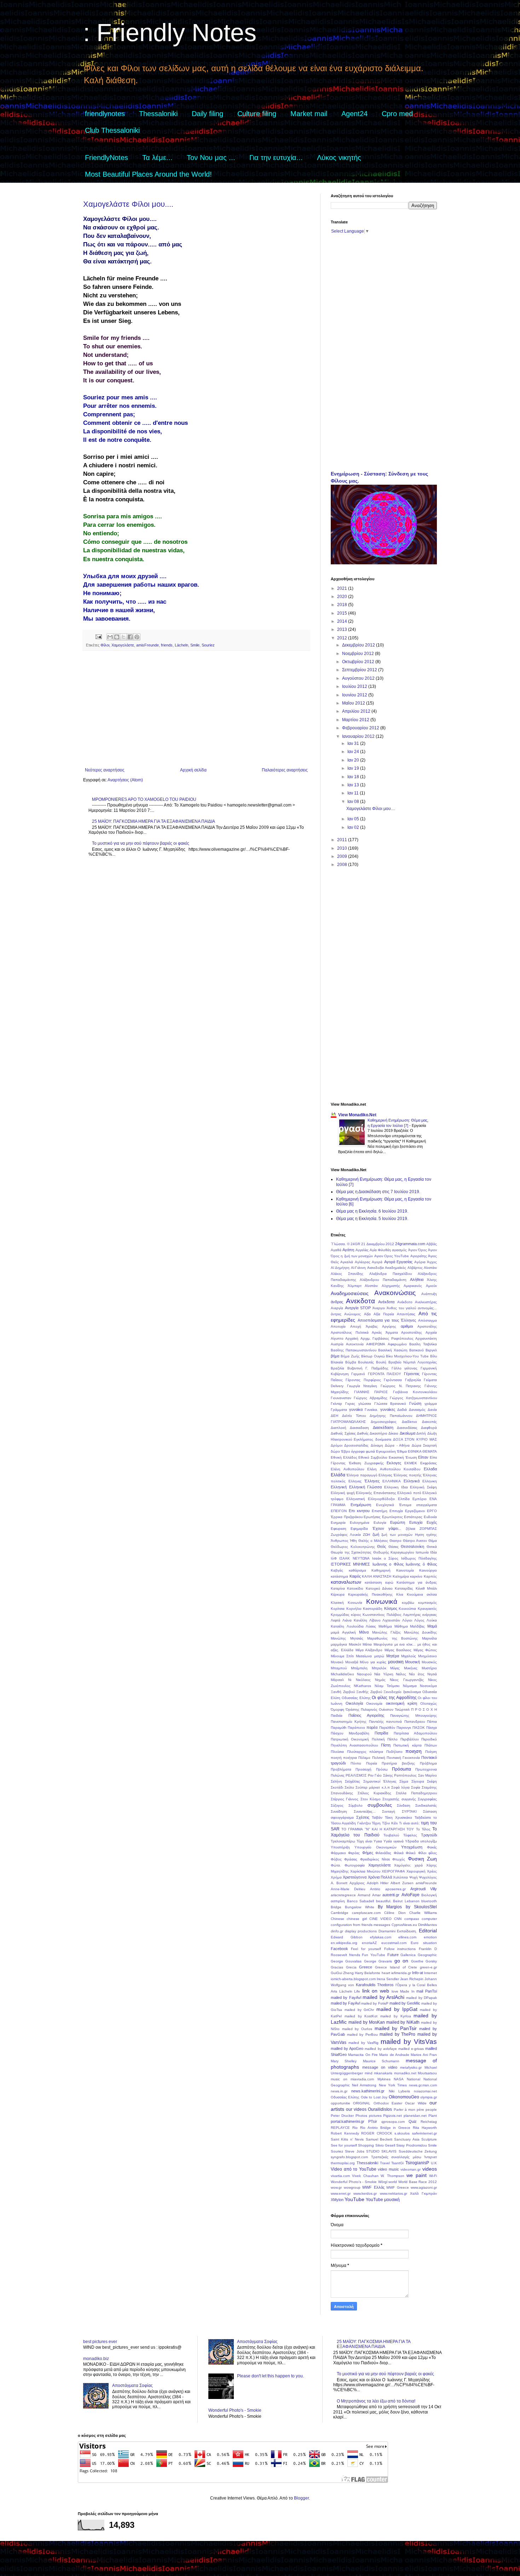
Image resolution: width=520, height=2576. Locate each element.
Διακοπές (429, 1422)
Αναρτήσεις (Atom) (125, 780)
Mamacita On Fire (363, 2055)
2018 (343, 605)
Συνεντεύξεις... (365, 1811)
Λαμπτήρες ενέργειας (420, 1615)
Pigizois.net (392, 2116)
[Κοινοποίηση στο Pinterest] (137, 637)
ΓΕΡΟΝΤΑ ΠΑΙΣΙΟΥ (385, 1374)
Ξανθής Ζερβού (369, 1692)
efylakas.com (381, 1937)
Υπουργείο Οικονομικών (375, 1847)
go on (401, 1961)
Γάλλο (397, 1368)
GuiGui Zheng (342, 1973)
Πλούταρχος (357, 1752)
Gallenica (408, 1955)
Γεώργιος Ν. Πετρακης (401, 1386)
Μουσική (412, 1662)
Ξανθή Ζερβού (343, 1692)
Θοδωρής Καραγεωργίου (394, 1552)
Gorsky (431, 1961)
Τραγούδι (429, 1835)
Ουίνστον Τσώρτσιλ (394, 1709)
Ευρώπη (398, 1522)
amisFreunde (148, 645)
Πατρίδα (381, 1733)
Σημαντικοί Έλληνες (380, 1781)
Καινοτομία (405, 1570)
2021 (343, 588)
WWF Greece (398, 2187)
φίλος (433, 1853)
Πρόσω (382, 1769)
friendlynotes (105, 114)
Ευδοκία (430, 1517)
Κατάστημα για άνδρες (417, 1582)
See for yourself (344, 2145)
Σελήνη (336, 1781)
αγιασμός (399, 1250)
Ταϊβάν (377, 1817)
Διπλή (421, 1433)
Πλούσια (337, 1752)
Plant (433, 2116)
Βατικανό (417, 1350)
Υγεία (388, 1841)
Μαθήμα (385, 1626)
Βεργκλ (431, 1350)
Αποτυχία (338, 1326)
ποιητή (336, 1758)
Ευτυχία (416, 1522)
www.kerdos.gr (365, 2193)
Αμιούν (431, 1286)
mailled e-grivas (411, 2049)
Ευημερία (338, 1523)
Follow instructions (400, 1949)
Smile (195, 645)
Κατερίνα (338, 1588)
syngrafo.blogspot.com (349, 2157)
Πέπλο (392, 1739)
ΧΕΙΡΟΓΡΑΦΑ (393, 1871)
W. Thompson (392, 2176)
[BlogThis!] (117, 637)
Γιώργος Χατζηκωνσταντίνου (413, 1398)
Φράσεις (351, 1859)
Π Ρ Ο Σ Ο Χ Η (424, 1709)
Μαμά (432, 1626)
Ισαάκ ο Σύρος (385, 1558)
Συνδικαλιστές (426, 1805)
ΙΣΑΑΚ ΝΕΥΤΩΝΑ (354, 1558)
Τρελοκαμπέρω (343, 1841)
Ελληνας (385, 1475)
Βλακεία (337, 1362)
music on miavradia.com (352, 2079)
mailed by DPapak (421, 1998)
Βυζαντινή (355, 1368)
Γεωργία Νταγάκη (362, 1386)
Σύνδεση (404, 1805)
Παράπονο (356, 1728)
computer (429, 1919)
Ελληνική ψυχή (343, 1493)
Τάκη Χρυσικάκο (398, 1817)
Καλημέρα (401, 1576)
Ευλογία (380, 1523)
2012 (343, 638)
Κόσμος (391, 1608)
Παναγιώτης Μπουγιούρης (414, 1716)
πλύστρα (376, 1752)
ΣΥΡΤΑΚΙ (409, 1811)
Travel (385, 2163)
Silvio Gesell (385, 2145)
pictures (375, 2116)
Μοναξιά (352, 1662)
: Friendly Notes (170, 33)
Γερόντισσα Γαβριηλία (402, 1380)
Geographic (427, 1955)
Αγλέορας (363, 1262)
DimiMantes (427, 1925)
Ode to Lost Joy (374, 2097)
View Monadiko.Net (357, 1115)
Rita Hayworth (425, 2128)
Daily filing (207, 114)
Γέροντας (412, 1374)
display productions (361, 1931)
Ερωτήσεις (372, 1517)
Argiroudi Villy (424, 1889)
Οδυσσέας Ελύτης (356, 1698)
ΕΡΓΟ (432, 1511)
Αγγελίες (362, 1250)
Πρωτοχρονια (426, 1769)
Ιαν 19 (354, 768)
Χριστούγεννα (355, 1877)
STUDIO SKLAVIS (381, 2151)
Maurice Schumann (381, 2061)
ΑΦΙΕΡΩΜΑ (376, 1344)
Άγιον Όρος (418, 1250)
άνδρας (337, 1302)
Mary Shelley (344, 2061)
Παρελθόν (387, 1728)
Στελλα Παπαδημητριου (416, 1793)
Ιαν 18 (354, 777)
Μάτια (367, 1644)
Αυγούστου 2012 (359, 678)
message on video (380, 2067)
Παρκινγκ (404, 1728)
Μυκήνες (411, 1668)
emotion (430, 1937)
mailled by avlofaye (381, 2049)
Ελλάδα (338, 1475)
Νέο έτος (417, 1674)
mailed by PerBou (362, 2034)
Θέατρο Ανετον (415, 1541)
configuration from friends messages (360, 1925)
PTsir (373, 2121)
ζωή (376, 1534)
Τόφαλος (410, 1835)
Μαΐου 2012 (354, 703)
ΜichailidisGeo (342, 1674)
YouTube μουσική (383, 2200)
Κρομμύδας (340, 1615)
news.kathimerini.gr (368, 2091)
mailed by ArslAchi (383, 1997)
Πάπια (432, 1722)
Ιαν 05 (354, 819)
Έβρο (346, 1451)
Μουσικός (429, 1662)
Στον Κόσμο (371, 1799)
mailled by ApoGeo (347, 2048)
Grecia (351, 1967)
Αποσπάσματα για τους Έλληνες (387, 1320)
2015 (343, 613)
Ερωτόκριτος (392, 1517)
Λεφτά (336, 1620)
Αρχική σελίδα (193, 770)
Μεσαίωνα (364, 1656)
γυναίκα (356, 1409)
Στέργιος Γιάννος (345, 1799)
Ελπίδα (404, 1499)
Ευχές (432, 1522)
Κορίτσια (338, 1609)
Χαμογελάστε (123, 645)
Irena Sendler (388, 1979)
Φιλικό (411, 1853)
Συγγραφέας (427, 1799)
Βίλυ (434, 1356)
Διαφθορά (429, 1428)
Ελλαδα (430, 1469)
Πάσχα (432, 1728)
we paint (416, 2175)
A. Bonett (339, 1883)
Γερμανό (358, 1374)
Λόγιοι (407, 1620)
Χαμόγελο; (403, 1865)
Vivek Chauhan (365, 2176)
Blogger (301, 2498)
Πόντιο (356, 1763)
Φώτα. (336, 1865)
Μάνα (364, 1632)
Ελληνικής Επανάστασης (376, 1493)
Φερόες (354, 1853)
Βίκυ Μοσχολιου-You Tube (407, 1356)
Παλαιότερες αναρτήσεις (285, 770)
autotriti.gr (391, 1895)
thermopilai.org (343, 2163)
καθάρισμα (357, 1570)
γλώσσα (365, 1404)
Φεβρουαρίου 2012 (361, 728)
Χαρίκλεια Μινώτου (365, 1871)
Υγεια (378, 1841)
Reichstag (429, 2122)
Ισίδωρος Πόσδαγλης (419, 1558)
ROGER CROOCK (377, 2133)
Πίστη (386, 1745)
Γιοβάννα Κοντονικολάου (415, 1392)
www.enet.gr (341, 2193)
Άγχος (432, 1262)
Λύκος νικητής (339, 158)
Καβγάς (337, 1570)
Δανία (432, 1410)
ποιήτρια (350, 1758)
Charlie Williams (423, 1913)
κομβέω (408, 1603)
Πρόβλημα (428, 1763)
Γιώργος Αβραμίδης (370, 1398)
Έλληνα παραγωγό (362, 1475)
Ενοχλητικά (385, 1505)
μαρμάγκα (339, 1644)
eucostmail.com (394, 1943)
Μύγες (395, 1668)
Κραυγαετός (427, 1609)
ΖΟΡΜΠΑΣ (428, 1529)
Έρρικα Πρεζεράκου (347, 1517)
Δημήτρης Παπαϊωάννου (391, 1416)
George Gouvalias (346, 1961)
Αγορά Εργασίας (398, 1262)
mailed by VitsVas (409, 2042)
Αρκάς (377, 1332)
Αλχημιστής (391, 1286)
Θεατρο (395, 1541)
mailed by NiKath (403, 2022)
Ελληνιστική (356, 1499)
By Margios (390, 1907)
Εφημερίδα (359, 1529)
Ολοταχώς (429, 1703)
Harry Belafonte (368, 1973)
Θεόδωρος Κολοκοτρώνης (353, 1547)
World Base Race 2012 (418, 2182)
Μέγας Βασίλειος (398, 1650)
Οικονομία (374, 1703)
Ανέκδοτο (405, 1302)
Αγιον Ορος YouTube (392, 1256)
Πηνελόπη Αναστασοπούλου (354, 1745)
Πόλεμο (364, 1758)
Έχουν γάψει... (387, 1528)
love (395, 1991)
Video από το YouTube (354, 2169)
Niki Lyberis (399, 2091)
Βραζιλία (337, 1368)
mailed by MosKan (367, 2022)
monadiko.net (405, 2073)
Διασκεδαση (359, 1428)
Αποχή (356, 1326)
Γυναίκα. (371, 1410)
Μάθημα (401, 1626)
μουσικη (396, 1662)
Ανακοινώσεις (395, 1293)
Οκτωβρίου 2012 (359, 662)
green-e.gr (428, 1967)
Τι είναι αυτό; (409, 1823)
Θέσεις (394, 1547)
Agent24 (354, 114)
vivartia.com (340, 2176)
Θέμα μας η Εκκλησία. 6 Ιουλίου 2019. (372, 1211)
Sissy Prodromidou (411, 2145)
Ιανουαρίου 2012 (359, 736)
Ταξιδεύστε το (426, 1817)
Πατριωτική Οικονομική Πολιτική (358, 1739)
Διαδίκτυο (409, 1422)
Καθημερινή (381, 1570)
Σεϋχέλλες (353, 1781)
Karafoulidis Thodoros (375, 1985)
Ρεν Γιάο (375, 1775)
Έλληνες (372, 1481)
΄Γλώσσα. (338, 1244)
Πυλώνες (338, 1775)
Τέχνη (376, 1823)
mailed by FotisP (375, 2003)
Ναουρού (364, 1674)
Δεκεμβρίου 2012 (359, 645)
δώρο (335, 1451)
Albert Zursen (402, 1883)
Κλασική (337, 1603)
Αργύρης (389, 1326)
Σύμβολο (356, 1805)
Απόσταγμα (427, 1320)
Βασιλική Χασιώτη (393, 1350)
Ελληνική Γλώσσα (366, 1487)
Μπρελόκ (379, 1668)
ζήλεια (411, 1529)
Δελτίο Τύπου (354, 1416)
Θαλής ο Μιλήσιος (373, 1541)
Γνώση (415, 1403)
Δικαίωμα (408, 1433)
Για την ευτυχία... (276, 158)
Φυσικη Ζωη (422, 1859)
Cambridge (340, 1913)
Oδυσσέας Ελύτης (345, 2097)
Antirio (375, 1889)
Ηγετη (420, 1535)
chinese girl (357, 1919)
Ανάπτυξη (429, 1294)
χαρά (419, 1865)
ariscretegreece (343, 1895)
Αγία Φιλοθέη (380, 1250)
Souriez (208, 645)
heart (386, 1973)
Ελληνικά (412, 1481)
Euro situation (424, 1943)
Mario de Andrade (394, 2055)
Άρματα (392, 1332)
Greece (366, 1967)
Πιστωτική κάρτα (407, 1745)
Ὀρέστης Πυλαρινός (362, 1709)
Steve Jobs (354, 2151)
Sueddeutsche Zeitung (418, 2151)
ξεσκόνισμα (412, 1692)
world (393, 2182)
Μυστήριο (429, 1668)
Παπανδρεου (415, 1722)
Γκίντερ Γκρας (343, 1404)
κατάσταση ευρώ (379, 1582)
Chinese (337, 1919)
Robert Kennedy (345, 2133)
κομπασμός (427, 1603)
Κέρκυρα (338, 1594)
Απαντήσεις (406, 1314)
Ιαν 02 (354, 827)
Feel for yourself (366, 1949)
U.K (434, 2163)
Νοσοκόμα (428, 1686)
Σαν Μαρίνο (427, 1775)
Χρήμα (336, 1877)
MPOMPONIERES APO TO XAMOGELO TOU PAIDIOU (144, 799)
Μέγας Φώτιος (425, 1650)
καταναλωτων (346, 1582)
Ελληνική (339, 1487)
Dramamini (387, 1931)
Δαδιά (402, 1410)
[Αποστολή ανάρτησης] (98, 637)
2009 (343, 856)
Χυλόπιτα (400, 1877)
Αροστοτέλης (412, 1332)
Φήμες (368, 1853)
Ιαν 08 (354, 802)
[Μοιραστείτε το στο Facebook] (130, 637)
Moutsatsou (427, 2073)
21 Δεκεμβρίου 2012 (378, 1244)
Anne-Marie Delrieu (348, 1889)
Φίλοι (105, 645)
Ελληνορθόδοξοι (381, 1499)
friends (167, 645)
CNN (398, 1919)
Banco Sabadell (361, 1901)
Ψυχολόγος (428, 1877)
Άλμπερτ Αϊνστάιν (363, 1286)
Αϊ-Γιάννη (358, 1268)
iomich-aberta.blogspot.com (353, 1979)
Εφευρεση (339, 1529)
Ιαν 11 (354, 793)
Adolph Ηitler (378, 1883)
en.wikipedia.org (344, 1943)
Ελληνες (355, 1481)
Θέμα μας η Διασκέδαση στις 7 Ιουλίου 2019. (378, 1192)
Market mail (309, 114)
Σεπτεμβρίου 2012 (360, 670)
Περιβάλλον (410, 1739)
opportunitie (340, 2103)
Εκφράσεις (429, 1463)
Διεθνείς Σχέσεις (343, 1433)
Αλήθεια (417, 1280)
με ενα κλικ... (405, 1644)
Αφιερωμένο (397, 1344)
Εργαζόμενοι (415, 1511)
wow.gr (336, 2187)
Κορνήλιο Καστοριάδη (365, 1609)
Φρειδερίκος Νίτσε (375, 1859)
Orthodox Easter (388, 2103)
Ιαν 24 (354, 752)
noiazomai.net (425, 2091)
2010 (343, 848)
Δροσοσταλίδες (356, 1445)
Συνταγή (389, 1811)
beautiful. (384, 1901)
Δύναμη (377, 1445)
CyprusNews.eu (404, 1925)
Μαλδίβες (417, 1626)
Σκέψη (432, 1781)
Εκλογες (394, 1463)
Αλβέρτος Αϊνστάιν (422, 1268)
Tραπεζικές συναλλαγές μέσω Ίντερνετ (404, 2157)
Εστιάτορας (413, 1517)
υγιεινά (398, 1841)
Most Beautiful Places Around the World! (148, 174)
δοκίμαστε (383, 1439)
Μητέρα (393, 1656)
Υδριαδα (412, 1841)
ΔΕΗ (334, 1416)
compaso (412, 1919)
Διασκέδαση (383, 1427)
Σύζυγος (337, 1805)
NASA (399, 2079)
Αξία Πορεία (384, 1314)
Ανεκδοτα (360, 1301)
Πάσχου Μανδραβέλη (350, 1733)
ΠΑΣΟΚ (419, 1728)
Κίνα (400, 1594)
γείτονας (411, 1368)
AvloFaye (411, 1895)
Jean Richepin (412, 1979)
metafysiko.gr (411, 2067)
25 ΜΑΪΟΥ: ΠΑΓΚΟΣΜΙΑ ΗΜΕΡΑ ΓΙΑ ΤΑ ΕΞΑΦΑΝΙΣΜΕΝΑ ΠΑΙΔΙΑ (154, 821)
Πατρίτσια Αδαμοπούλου (415, 1733)
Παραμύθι (339, 1728)
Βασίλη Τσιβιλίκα (423, 1344)
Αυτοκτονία (355, 1344)
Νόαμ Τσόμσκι (387, 1686)
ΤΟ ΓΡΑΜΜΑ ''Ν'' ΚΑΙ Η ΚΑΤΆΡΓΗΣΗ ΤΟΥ (378, 1829)
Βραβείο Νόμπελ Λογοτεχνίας (413, 1362)
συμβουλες (380, 1805)
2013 (343, 629)
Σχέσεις (363, 1817)
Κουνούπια (407, 1609)
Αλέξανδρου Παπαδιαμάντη (383, 1280)
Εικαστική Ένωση (403, 1457)
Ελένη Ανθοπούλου (347, 1469)
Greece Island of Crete (396, 1967)
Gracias (337, 1967)
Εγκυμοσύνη (386, 1451)
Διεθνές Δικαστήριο (372, 1433)
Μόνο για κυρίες (373, 1662)
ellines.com (407, 1937)
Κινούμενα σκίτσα (422, 1594)
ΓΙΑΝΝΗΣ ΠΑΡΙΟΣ (371, 1392)
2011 (343, 840)
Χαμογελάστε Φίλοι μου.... (128, 204)
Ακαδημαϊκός (395, 1268)
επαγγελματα (427, 1505)
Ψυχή (414, 1877)
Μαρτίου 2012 (356, 720)
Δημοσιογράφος (384, 1422)
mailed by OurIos (357, 2029)
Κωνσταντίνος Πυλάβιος (382, 1615)
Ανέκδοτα (386, 1302)
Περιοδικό (429, 1739)
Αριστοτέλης (427, 1326)
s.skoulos (402, 2133)
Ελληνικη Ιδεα (396, 1487)
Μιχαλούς (409, 1656)
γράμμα (431, 1404)
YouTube (354, 2199)
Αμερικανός (413, 1286)
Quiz (413, 2121)
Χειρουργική (416, 1871)
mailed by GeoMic (405, 2003)
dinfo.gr (337, 1931)
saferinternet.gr (424, 2133)
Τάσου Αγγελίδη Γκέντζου (351, 1823)
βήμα (335, 1356)
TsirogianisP (417, 2163)
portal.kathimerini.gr (348, 2121)
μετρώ (379, 1656)
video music (388, 2169)
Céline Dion (395, 1913)
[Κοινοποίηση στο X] (123, 637)
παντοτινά (394, 1722)
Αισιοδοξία (375, 1268)
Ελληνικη (430, 1481)
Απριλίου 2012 (357, 711)
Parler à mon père (409, 2110)
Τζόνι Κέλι (390, 1823)
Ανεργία (337, 1308)
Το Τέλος (423, 1829)
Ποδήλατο (394, 1752)
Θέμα (433, 1541)
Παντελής (376, 1722)
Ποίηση (431, 1752)
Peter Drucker (342, 2116)
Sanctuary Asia (407, 2139)
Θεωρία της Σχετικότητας (351, 1552)
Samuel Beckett (379, 2139)
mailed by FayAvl (346, 1997)
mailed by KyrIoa (396, 2016)
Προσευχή (363, 1769)
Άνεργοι (379, 1308)
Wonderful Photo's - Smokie (354, 2182)
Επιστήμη (380, 1511)
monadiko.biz (96, 2359)
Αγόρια (420, 1262)
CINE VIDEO (380, 1919)
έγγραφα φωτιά (363, 1451)
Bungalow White (359, 1907)
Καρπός (430, 1576)
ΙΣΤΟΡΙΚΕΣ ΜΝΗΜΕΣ (350, 1564)
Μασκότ (355, 1644)
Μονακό (337, 1662)
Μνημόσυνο (427, 1656)
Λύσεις (371, 1626)
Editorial (428, 1931)
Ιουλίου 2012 (355, 686)
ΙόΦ (334, 1558)
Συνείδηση (339, 1811)
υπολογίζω (429, 1841)
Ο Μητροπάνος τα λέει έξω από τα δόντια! (376, 2401)
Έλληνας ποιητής (407, 1475)
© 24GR (354, 1244)
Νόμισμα (410, 1686)
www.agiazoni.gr (424, 2187)
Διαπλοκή (339, 1428)
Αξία (367, 1314)
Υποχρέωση (412, 1847)
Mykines (384, 2079)
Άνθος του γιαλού (401, 1308)
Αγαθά (336, 1250)
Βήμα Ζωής (350, 1356)
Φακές (432, 1847)
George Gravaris (378, 1961)
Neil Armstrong (364, 2085)
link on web (376, 1991)
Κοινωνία (355, 1603)
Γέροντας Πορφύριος (363, 1380)
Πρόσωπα (401, 1769)
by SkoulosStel (421, 1907)
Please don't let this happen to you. (270, 2376)
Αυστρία (337, 1344)
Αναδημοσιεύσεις (350, 1293)
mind (369, 2073)
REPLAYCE (340, 2128)
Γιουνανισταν (341, 1398)
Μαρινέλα (429, 1638)
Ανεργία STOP (358, 1308)
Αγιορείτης (419, 1256)
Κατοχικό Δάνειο (379, 1588)
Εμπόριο (420, 1499)
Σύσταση (430, 1811)
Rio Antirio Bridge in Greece (385, 2128)
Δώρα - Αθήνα (397, 1445)
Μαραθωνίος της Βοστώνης (392, 1638)
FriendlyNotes (106, 158)
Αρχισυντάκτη (426, 1338)
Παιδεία (337, 1716)
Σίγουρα (418, 1781)
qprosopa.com (393, 2122)
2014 (343, 621)
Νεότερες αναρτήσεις (105, 770)
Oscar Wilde (416, 2103)
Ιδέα (434, 1552)
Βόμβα (351, 1362)
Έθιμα (402, 1451)
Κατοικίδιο (355, 1588)
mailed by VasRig (363, 2043)
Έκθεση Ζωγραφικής (366, 1463)
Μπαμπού (339, 1668)
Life (357, 1991)
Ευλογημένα (360, 1523)
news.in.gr (339, 2091)
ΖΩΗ (366, 1535)
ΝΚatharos (362, 1686)
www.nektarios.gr (394, 2193)
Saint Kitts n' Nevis (347, 2139)
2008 (343, 865)
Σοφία (416, 1787)
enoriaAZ (369, 1943)
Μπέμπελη (359, 1668)
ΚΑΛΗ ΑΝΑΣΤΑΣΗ (377, 1576)
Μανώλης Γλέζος (386, 1632)
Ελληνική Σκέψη (423, 1487)
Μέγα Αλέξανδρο (369, 1650)
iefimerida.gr (401, 1973)
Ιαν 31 (354, 743)
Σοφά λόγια (400, 1787)
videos (430, 2169)
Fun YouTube (374, 1955)
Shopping (366, 2145)
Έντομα (405, 1505)
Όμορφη (337, 1709)
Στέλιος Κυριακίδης (374, 1793)
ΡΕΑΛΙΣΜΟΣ (356, 1775)
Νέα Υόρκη (384, 1674)
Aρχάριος (357, 1883)
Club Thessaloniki (112, 130)
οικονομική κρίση (401, 1703)
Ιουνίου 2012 (355, 695)
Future (393, 1955)
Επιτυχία (396, 1511)
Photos (361, 2116)
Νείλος (401, 1674)
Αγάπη (348, 1250)
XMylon (337, 2200)
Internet (431, 1973)
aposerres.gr (395, 1889)
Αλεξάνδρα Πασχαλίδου (391, 1274)
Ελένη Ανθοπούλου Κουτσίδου (394, 1469)
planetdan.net (415, 2116)
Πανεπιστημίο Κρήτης (349, 1722)
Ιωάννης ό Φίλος (421, 1564)
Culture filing (257, 114)
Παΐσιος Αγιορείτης (366, 1715)
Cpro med (397, 114)
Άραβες (372, 1326)
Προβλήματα (341, 1769)
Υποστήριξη (340, 1847)
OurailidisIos (380, 2109)
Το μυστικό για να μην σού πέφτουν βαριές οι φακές (141, 843)
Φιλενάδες (383, 1853)
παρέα (372, 1727)
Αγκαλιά (347, 1262)
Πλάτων (431, 1745)
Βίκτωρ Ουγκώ (373, 1356)
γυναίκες (388, 1409)
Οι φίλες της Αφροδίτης (394, 1698)
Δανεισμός (417, 1410)
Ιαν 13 (354, 785)
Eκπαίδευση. (407, 1931)
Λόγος (419, 1620)
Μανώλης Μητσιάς (347, 1638)
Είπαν (423, 1457)
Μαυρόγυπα (383, 1644)
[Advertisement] (196, 709)
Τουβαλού (391, 1835)
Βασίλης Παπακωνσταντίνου (354, 1350)
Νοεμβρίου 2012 (359, 654)
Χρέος (432, 1871)
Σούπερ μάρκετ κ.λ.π (372, 1787)
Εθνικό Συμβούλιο (373, 1457)
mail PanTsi (427, 1991)
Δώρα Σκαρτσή (424, 1445)
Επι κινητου (359, 1511)
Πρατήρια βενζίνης (398, 1763)
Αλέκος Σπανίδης (347, 1274)
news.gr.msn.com (423, 2085)
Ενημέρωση (361, 1505)
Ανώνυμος (353, 1314)
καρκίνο (416, 1576)
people (431, 2110)
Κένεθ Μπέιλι (426, 1588)
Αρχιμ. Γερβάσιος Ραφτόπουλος (387, 1338)
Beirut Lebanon (406, 1901)
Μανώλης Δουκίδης (420, 1632)
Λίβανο (375, 1620)
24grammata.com (410, 1244)
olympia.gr (429, 2097)
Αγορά (377, 1262)
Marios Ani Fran (424, 2055)
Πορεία (372, 1763)
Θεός (382, 1546)
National (414, 2079)
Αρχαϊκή (352, 1338)
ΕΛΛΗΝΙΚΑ (392, 1481)
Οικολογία (354, 1703)
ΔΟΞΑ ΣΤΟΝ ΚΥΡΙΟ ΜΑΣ (415, 1439)
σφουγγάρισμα (342, 1817)
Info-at (418, 1973)
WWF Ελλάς (373, 2187)
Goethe (417, 1961)
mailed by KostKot (361, 2016)
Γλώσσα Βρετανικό (390, 1404)
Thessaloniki (158, 114)
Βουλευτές (366, 1362)
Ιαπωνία (422, 1552)
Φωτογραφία (355, 1865)
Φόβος (336, 1859)
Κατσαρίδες (404, 1588)
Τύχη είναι (364, 1841)
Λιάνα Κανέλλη (355, 1620)
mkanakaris (383, 2073)
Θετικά (432, 1547)
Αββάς (432, 1244)
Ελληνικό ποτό (409, 1493)
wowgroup (352, 2187)
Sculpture (429, 2139)
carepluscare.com (366, 1913)
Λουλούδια (355, 1626)
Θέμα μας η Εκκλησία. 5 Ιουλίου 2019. (372, 1219)
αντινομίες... (427, 1308)
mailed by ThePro (397, 2034)
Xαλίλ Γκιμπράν (423, 2193)
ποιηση (414, 1751)
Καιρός (355, 1576)
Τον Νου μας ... (211, 158)
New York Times (393, 2085)
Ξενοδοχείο (392, 1692)
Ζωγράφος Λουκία (346, 1535)
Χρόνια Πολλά (380, 1877)
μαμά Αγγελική (343, 1632)
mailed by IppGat (397, 2009)
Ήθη (353, 1541)
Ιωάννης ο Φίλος (388, 1564)
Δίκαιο (393, 1433)
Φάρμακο (338, 1853)
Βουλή (381, 1362)
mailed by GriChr (359, 2010)
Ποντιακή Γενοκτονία (403, 1758)
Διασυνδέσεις (407, 1428)
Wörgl (383, 2182)
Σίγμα (404, 1781)
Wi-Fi (433, 2176)
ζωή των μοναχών (397, 1535)
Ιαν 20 (354, 760)
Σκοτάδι (337, 1787)
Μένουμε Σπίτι (342, 1656)
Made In (407, 1991)
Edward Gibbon (347, 1937)
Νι (350, 1680)
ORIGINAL (362, 2103)
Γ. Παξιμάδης (377, 1368)
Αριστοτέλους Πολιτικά (350, 1332)
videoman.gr (411, 2169)
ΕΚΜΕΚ (411, 1463)
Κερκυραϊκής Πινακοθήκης (370, 1594)
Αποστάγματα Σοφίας (132, 2386)
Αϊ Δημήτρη (340, 1268)
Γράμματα (339, 1410)
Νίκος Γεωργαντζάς (407, 1680)
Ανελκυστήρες (426, 1302)
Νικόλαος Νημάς (371, 1680)
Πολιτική (379, 1758)
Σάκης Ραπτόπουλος (400, 1775)
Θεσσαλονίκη (412, 1546)
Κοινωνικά (382, 1602)
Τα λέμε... (157, 158)
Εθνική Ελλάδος (344, 1457)
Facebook (339, 1949)
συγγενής (409, 1799)
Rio (355, 2128)
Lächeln (181, 645)
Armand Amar (369, 1895)
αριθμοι (407, 1326)
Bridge (336, 1907)
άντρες (336, 1314)
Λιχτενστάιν (391, 1620)
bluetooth (429, 1901)
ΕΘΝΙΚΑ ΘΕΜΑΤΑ (422, 1451)
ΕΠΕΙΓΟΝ (339, 1511)
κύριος (356, 1615)
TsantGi (397, 2163)
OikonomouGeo (404, 2097)
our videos (356, 2109)
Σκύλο (349, 1787)
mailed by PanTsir (396, 2028)
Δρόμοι (337, 1445)
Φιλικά (399, 1853)
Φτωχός (399, 1859)
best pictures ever (100, 2342)
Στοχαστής (391, 1799)
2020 (343, 597)
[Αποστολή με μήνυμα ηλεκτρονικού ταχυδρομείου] (110, 637)
